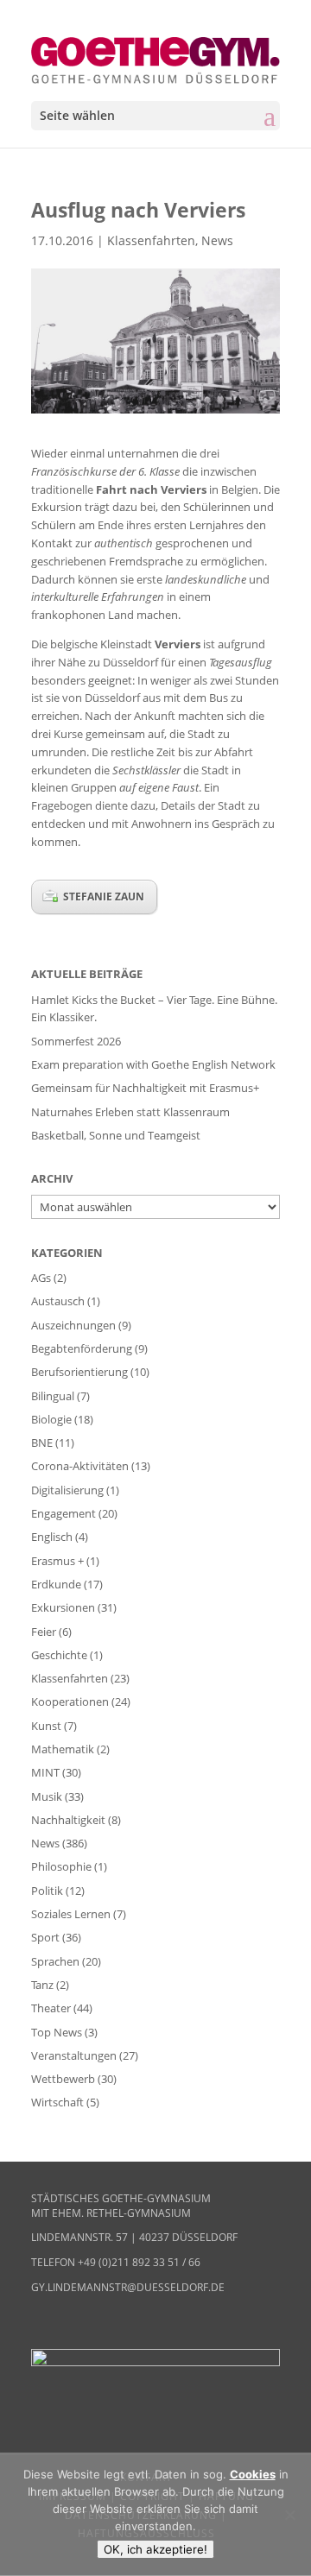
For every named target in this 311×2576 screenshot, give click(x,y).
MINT (45, 1772)
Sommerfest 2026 (76, 1041)
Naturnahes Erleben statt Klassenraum (130, 1112)
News (217, 240)
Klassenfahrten (151, 240)
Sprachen (55, 1961)
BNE (42, 1443)
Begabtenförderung (82, 1348)
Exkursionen (63, 1607)
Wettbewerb (63, 2079)
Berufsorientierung (79, 1372)
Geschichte (59, 1655)
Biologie (51, 1419)
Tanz (42, 1985)
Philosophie (61, 1866)
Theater (51, 2008)
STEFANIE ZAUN (104, 897)
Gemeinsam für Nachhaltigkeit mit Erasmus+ (145, 1088)
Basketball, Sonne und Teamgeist (116, 1135)
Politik (47, 1891)
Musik (47, 1796)
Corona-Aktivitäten (80, 1466)
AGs (41, 1278)
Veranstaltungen (74, 2055)
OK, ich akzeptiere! (155, 2549)
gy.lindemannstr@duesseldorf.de (128, 2287)
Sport (45, 1937)
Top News (57, 2032)
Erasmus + (57, 1561)
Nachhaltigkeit (68, 1820)
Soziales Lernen (71, 1914)
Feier (44, 1632)
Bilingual (53, 1396)
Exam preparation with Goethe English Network (153, 1064)
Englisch (52, 1537)
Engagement (63, 1513)
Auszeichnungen (73, 1325)
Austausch (58, 1301)
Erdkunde (56, 1584)
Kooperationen (70, 1702)
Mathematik (63, 1749)
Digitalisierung (67, 1490)
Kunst (46, 1726)
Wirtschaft (57, 2102)
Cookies (253, 2474)
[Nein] (289, 2515)
